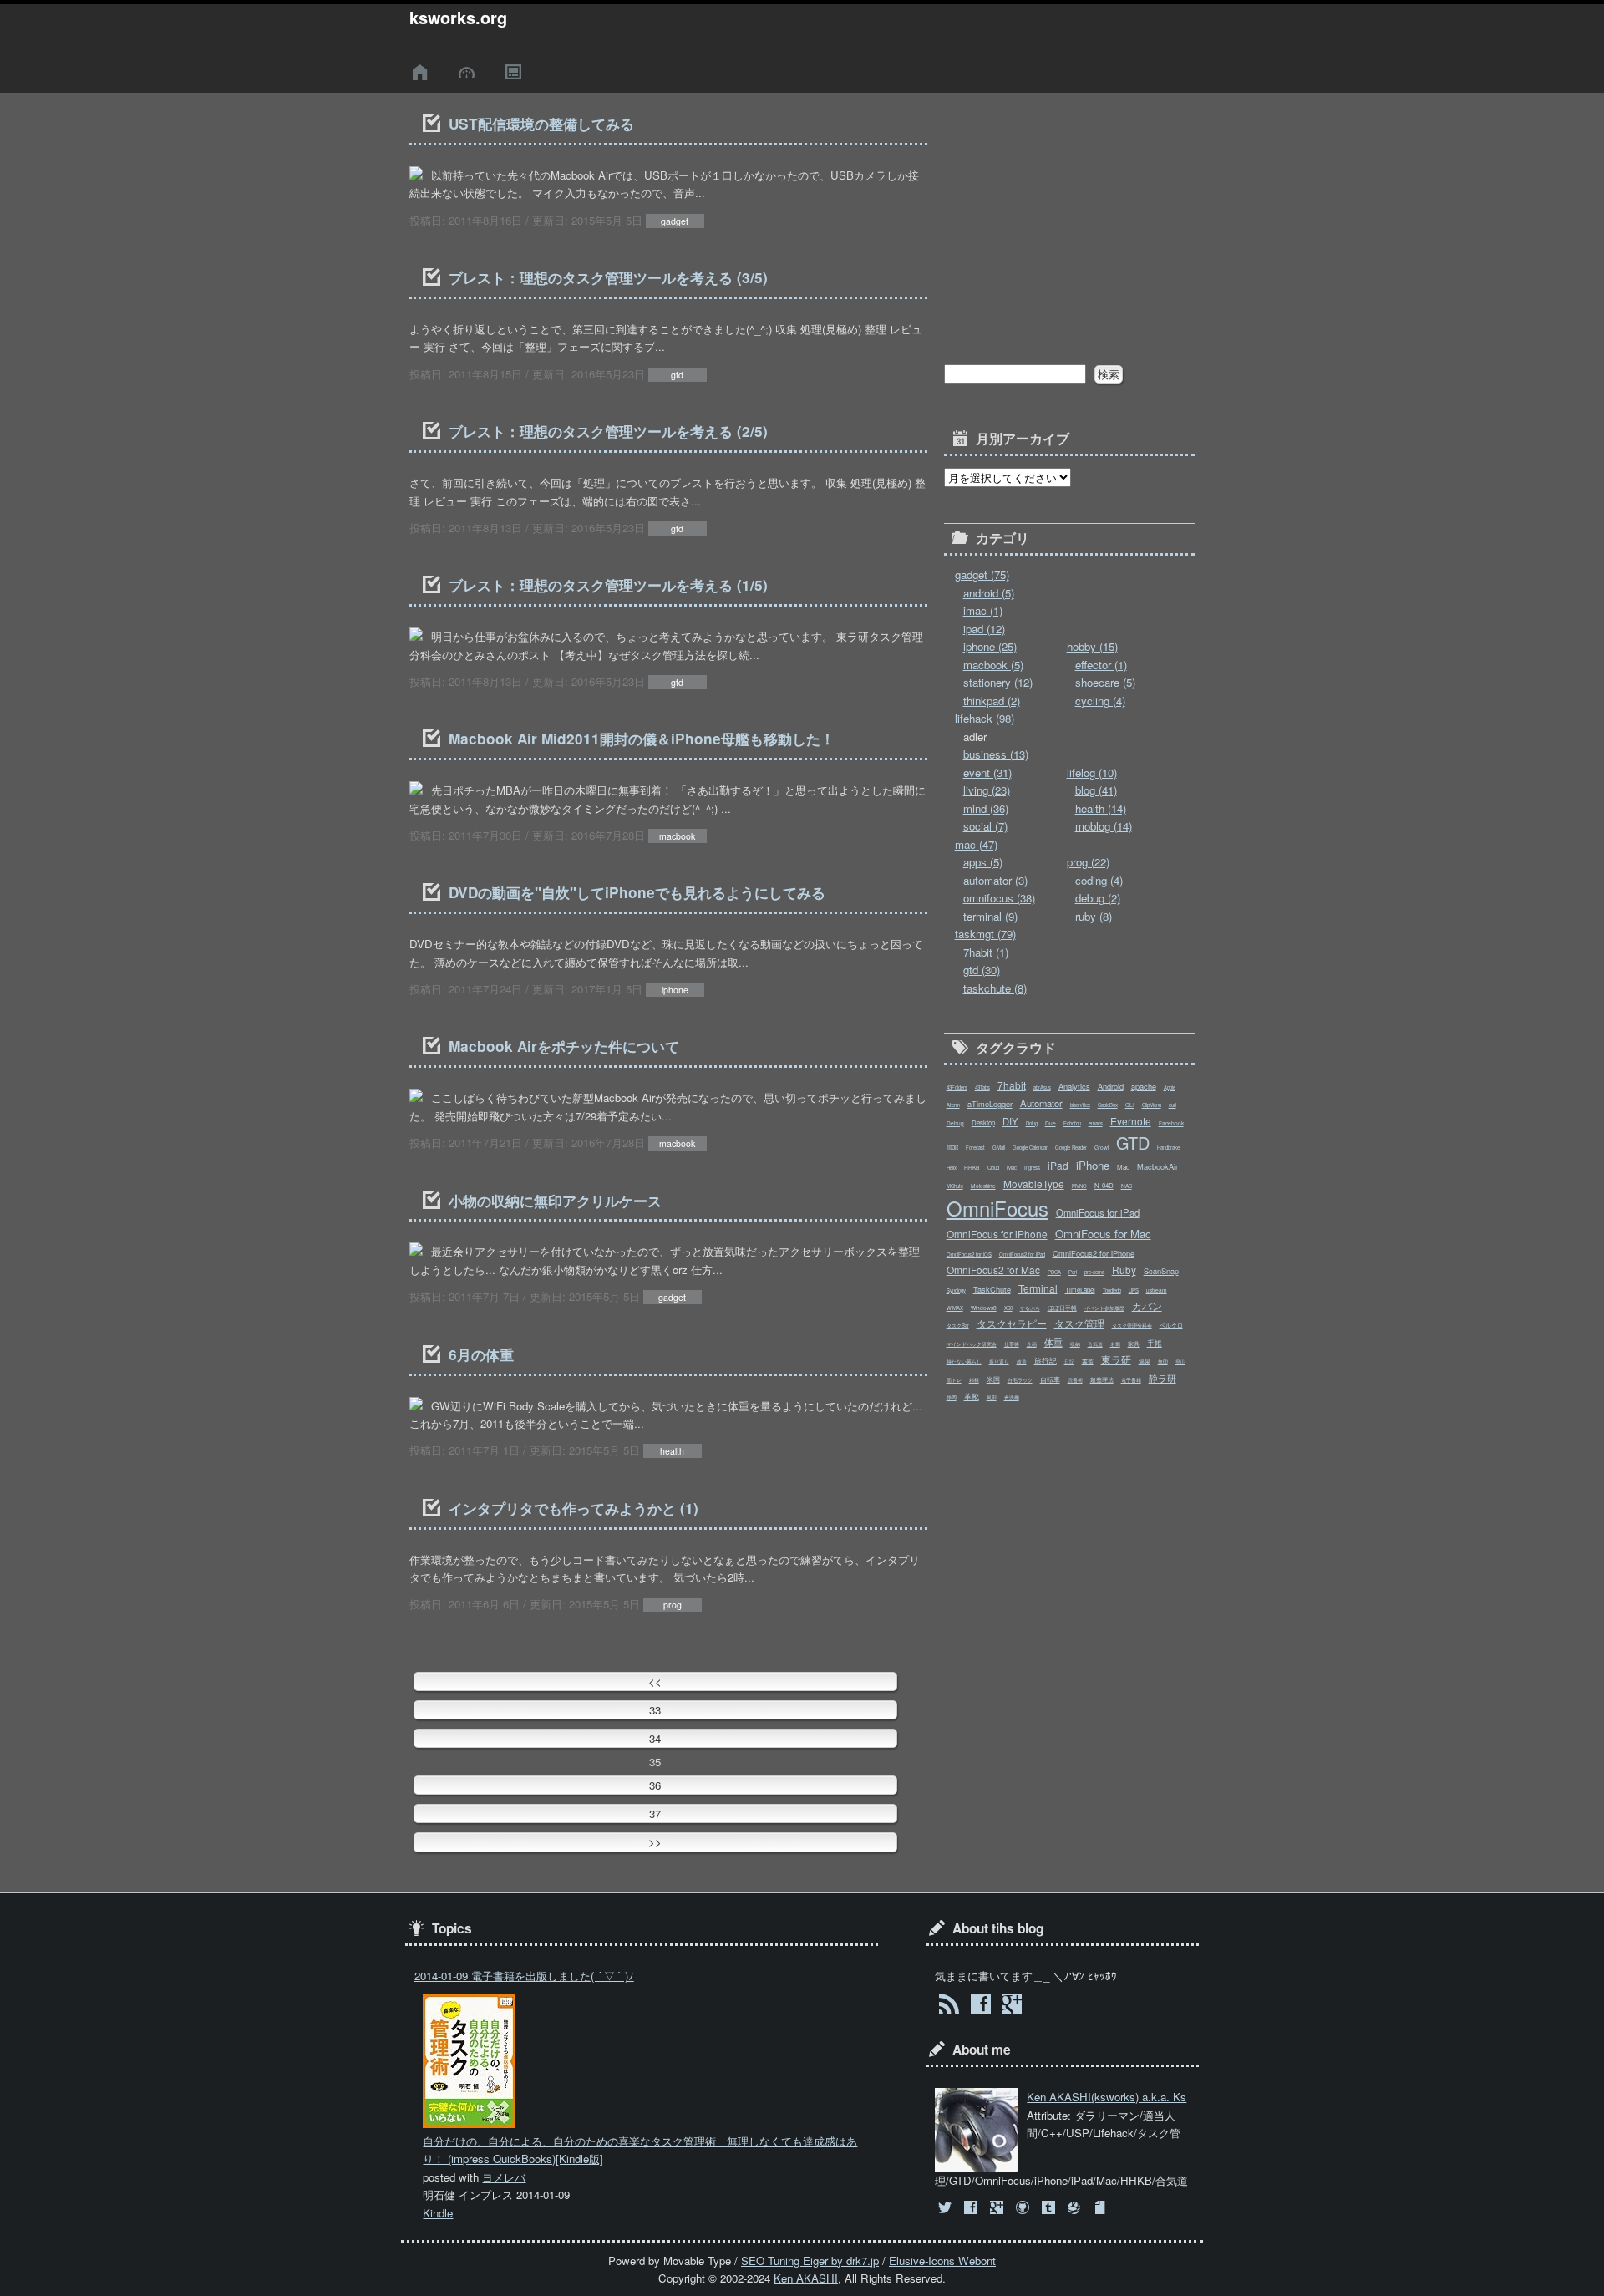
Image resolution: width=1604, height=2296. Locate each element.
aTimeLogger (990, 1104)
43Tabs (982, 1087)
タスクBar (958, 1326)
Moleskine (983, 1186)
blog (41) (1096, 790)
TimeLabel (1080, 1290)
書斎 (1088, 1361)
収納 (1075, 1344)
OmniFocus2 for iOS (969, 1255)
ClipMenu (1152, 1105)
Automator (1041, 1103)
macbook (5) (993, 665)
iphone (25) (990, 646)
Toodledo (1112, 1290)
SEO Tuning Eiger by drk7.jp (810, 2260)
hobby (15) (1092, 646)
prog (673, 1605)
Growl (1101, 1147)
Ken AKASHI (806, 2278)
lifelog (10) (1092, 772)
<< (655, 1681)
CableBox (1108, 1105)
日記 (1069, 1361)
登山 (1180, 1361)
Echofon (1072, 1123)
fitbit (952, 1147)
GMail (999, 1148)
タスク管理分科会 (1132, 1326)
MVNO (1079, 1186)
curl (1173, 1105)
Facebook (1171, 1123)
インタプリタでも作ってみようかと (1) (574, 1508)
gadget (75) (982, 574)
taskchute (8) (995, 988)
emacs (1096, 1123)
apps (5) (983, 862)
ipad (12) (984, 629)
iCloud (993, 1168)
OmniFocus (997, 1208)
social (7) (985, 826)
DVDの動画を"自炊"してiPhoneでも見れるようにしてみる (637, 892)
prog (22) (1088, 862)
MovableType (1034, 1184)
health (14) (1101, 808)
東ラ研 (1116, 1359)
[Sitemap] (515, 72)
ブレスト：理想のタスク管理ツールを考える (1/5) (608, 585)
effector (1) (1101, 665)
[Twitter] (946, 2208)
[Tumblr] (1051, 2208)
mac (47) (976, 844)
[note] (1102, 2208)
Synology (956, 1290)
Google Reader (1071, 1148)
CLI (1130, 1105)
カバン (1147, 1305)
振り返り (999, 1361)
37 (655, 1813)
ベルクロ (1171, 1325)
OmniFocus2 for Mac (993, 1270)
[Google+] (998, 2208)
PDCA (1054, 1272)
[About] (469, 72)
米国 (993, 1379)
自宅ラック (1020, 1380)
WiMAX (955, 1308)
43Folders (957, 1087)
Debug (955, 1123)
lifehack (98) (985, 718)
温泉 (1145, 1361)
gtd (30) (982, 970)
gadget (675, 221)
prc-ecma (1094, 1272)
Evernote (1131, 1121)
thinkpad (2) (992, 701)
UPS (1134, 1290)
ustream (1157, 1290)
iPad (1058, 1165)
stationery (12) (998, 682)
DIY (1010, 1121)
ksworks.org (458, 18)
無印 (1163, 1361)
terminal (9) (990, 916)
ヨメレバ (504, 2177)
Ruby (1124, 1270)
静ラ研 (1162, 1378)
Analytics (1074, 1086)
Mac (1123, 1167)
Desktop (983, 1123)
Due (1051, 1123)
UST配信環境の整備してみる (541, 124)
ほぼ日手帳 (1062, 1308)
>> (655, 1842)
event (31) (987, 772)
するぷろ (1030, 1308)
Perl (1073, 1272)
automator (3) (995, 880)
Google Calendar (1030, 1148)
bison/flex (1080, 1105)
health (672, 1451)
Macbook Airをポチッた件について (564, 1046)
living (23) (987, 790)
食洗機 (1012, 1397)
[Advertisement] (1069, 216)
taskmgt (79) (985, 934)
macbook (677, 836)
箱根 (974, 1380)
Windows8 (984, 1308)
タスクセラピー (1012, 1323)
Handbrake (1168, 1148)
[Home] (423, 72)
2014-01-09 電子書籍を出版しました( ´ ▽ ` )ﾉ (524, 1976)
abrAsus (1042, 1087)
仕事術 (1012, 1344)
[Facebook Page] (980, 2006)
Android (1111, 1086)
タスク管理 (1079, 1323)
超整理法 (1102, 1379)
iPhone (1093, 1165)
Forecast (975, 1148)
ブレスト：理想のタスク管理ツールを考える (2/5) (608, 431)
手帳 (1155, 1343)
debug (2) (1098, 898)
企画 (1032, 1344)
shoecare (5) (1105, 682)
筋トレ (954, 1380)
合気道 (1095, 1344)
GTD (1133, 1143)
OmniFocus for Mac (1103, 1234)
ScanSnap (1161, 1271)
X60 (1008, 1308)
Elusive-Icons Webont (942, 2260)
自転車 (1050, 1379)
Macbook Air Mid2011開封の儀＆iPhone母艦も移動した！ (642, 739)
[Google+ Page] (1011, 2006)
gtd (677, 375)
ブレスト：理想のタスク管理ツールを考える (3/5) (608, 277)
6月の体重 (481, 1354)
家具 (1134, 1344)
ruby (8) (1094, 916)
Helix (952, 1168)
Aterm (953, 1105)
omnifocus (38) (999, 898)
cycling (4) (1100, 701)
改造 (1022, 1361)
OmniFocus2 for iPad (1022, 1255)
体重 (1053, 1342)
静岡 (952, 1397)
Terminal (1038, 1288)
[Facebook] (972, 2208)
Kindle (438, 2213)
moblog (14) (1104, 826)
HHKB (972, 1167)
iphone (675, 990)
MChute (955, 1186)
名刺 (1115, 1344)
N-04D (1104, 1185)
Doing (1032, 1123)
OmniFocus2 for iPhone (1094, 1253)
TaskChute (992, 1289)
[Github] (1024, 2208)
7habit (1012, 1085)
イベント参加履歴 (1104, 1308)
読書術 (1075, 1380)
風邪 (992, 1397)
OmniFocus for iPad (1098, 1212)
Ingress (1032, 1168)
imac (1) (983, 610)
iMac (1012, 1168)
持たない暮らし (964, 1361)
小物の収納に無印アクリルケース (555, 1201)
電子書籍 (1131, 1380)
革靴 (972, 1396)
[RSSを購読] (949, 2006)
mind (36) (986, 808)
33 (655, 1710)
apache (1144, 1086)
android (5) (989, 593)
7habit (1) (986, 952)
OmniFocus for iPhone (997, 1234)
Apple (1170, 1087)
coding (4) (1099, 880)
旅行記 (1046, 1360)
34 (655, 1738)
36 (655, 1785)
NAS (1127, 1186)
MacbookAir (1157, 1166)
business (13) (996, 754)
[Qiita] (1076, 2208)
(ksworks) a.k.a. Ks (1107, 2097)
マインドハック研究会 (972, 1344)
